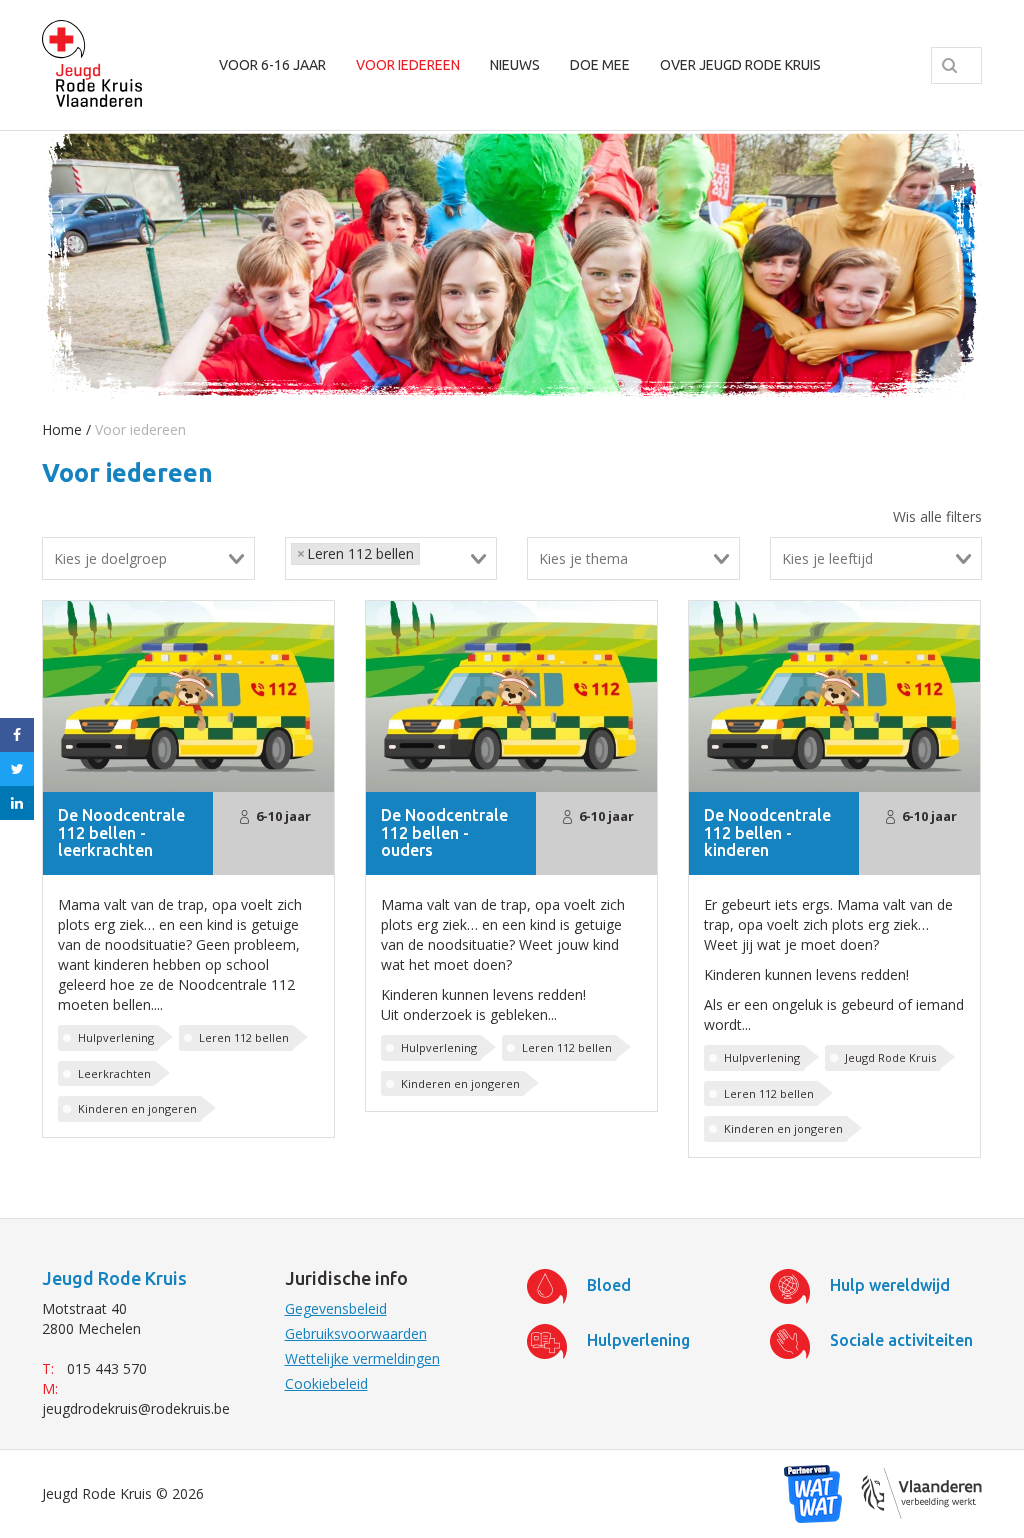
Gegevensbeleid (336, 1308)
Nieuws (515, 65)
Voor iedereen (408, 65)
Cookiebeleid (326, 1383)
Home (62, 429)
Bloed (609, 1285)
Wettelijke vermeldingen (362, 1358)
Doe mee (600, 65)
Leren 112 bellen (244, 1037)
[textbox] (159, 558)
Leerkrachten (114, 1073)
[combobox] (148, 558)
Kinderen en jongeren (137, 1108)
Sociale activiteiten (901, 1340)
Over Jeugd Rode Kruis (740, 65)
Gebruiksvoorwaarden (356, 1333)
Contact (251, 195)
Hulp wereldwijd (890, 1285)
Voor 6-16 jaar (272, 65)
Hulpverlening (116, 1037)
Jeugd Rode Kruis (890, 1057)
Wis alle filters (937, 516)
